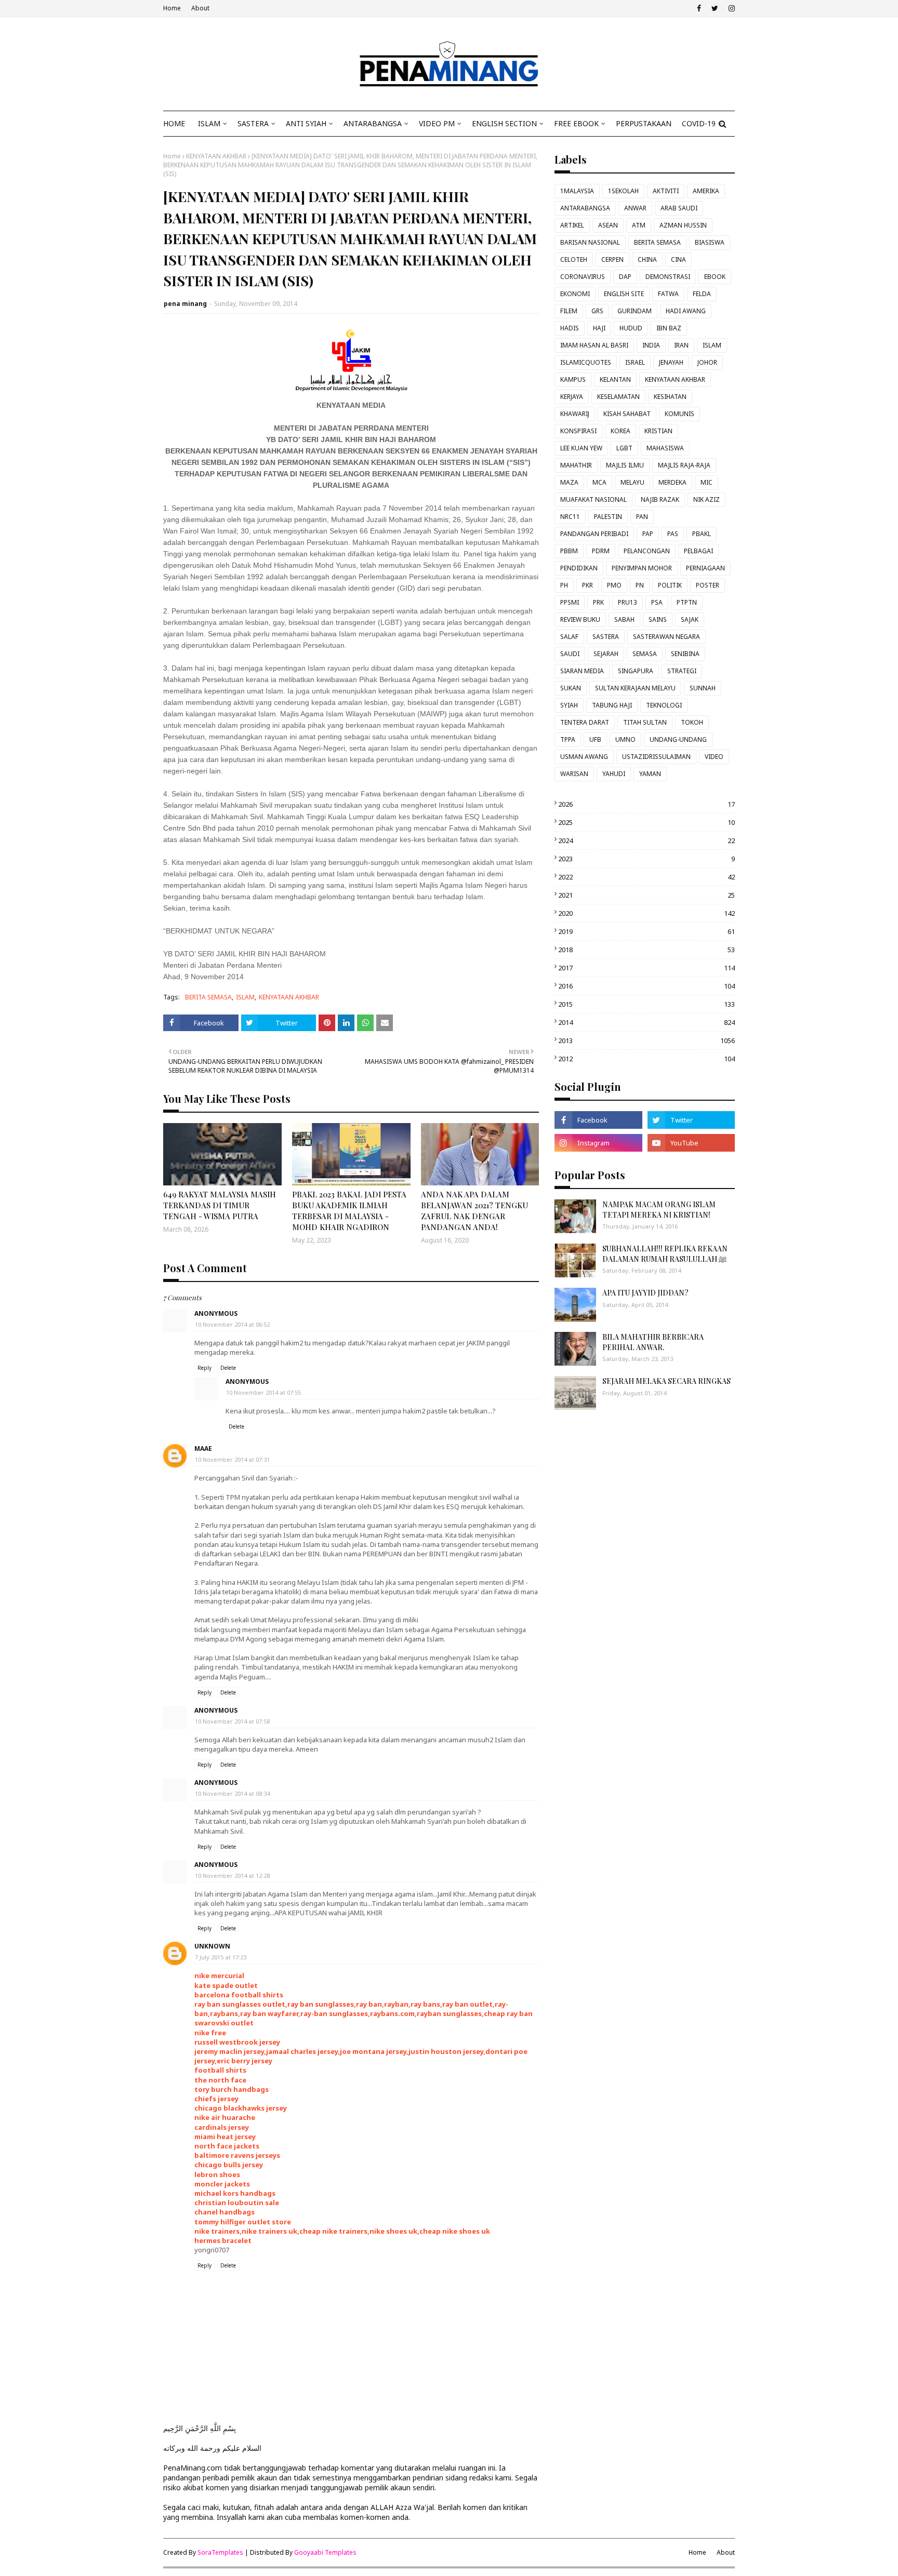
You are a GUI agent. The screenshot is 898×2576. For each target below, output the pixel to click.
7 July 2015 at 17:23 (221, 1957)
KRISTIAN (658, 431)
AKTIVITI (666, 191)
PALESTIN (608, 517)
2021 (646, 895)
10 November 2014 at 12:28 (232, 1876)
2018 (646, 950)
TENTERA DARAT (585, 722)
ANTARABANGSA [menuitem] (373, 123)
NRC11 (570, 517)
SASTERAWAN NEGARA (666, 637)
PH (564, 585)
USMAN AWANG (584, 757)
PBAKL (702, 534)
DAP (625, 277)
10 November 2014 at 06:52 (232, 1324)
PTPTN (687, 602)
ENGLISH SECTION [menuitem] (504, 123)
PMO (614, 585)
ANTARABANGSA (585, 208)
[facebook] (699, 8)
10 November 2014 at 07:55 (263, 1392)
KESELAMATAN (618, 397)
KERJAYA (572, 397)
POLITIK (670, 585)
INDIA (651, 345)
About (200, 8)
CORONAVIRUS (583, 277)
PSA (657, 602)
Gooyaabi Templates (325, 2552)
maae (203, 1449)
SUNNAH (703, 688)
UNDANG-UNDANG (678, 739)
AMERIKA (706, 191)
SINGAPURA (636, 671)
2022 (646, 877)
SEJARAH (606, 654)
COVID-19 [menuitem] (699, 123)
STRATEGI (682, 671)
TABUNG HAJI (612, 705)
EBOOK (715, 277)
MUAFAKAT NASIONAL (593, 499)
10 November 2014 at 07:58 (232, 1721)
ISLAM (245, 997)
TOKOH (692, 722)
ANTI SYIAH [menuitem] (306, 123)
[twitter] (715, 8)
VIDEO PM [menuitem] (437, 123)
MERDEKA (672, 482)
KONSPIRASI (578, 431)
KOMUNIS (679, 414)
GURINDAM (635, 311)
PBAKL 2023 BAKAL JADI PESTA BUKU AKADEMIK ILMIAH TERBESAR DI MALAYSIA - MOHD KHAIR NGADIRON (349, 1211)
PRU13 (628, 602)
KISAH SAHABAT (627, 414)
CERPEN (612, 259)
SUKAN (571, 688)
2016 (646, 986)
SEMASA (645, 654)
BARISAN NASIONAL (590, 242)
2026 (646, 804)
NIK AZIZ (706, 499)
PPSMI (570, 602)
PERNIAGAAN (705, 568)
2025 (646, 822)
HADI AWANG (686, 311)
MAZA (569, 482)
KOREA (620, 431)
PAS (673, 534)
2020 (646, 913)
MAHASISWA (665, 448)
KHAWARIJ (575, 414)
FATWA (668, 294)
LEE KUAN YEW (581, 448)
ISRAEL (635, 362)
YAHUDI (614, 774)
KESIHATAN (670, 397)
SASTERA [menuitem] (253, 123)
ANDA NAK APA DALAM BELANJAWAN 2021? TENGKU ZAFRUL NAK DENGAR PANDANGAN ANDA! (474, 1211)
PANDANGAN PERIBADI (594, 534)
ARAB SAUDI (679, 208)
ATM (639, 225)
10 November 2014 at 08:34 (232, 1793)
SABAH (624, 619)
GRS (597, 311)
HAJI (599, 328)
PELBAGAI (698, 551)
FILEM (569, 311)
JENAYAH (671, 362)
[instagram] (730, 8)
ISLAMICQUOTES (586, 362)
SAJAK (690, 619)
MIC (706, 482)
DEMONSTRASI (668, 277)
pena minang (185, 304)
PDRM (601, 551)
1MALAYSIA (577, 191)
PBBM (569, 551)
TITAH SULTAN (645, 722)
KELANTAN (615, 379)
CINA (678, 259)
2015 (646, 1004)
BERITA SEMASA (208, 997)
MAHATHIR (576, 465)
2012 (646, 1059)
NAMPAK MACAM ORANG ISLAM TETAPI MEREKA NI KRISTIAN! (659, 1210)
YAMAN (650, 774)
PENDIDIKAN (579, 568)
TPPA (568, 739)
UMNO (625, 739)
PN (640, 585)
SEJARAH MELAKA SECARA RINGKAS (666, 1381)
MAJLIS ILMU (625, 465)
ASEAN (608, 225)
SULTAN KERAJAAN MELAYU (635, 688)
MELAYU (632, 482)
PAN (642, 517)
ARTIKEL (572, 225)
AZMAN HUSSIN (683, 225)
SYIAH (569, 705)
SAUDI (570, 654)
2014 (646, 1022)
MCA (599, 482)
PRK (598, 602)
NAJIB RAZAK (660, 499)
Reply (204, 1368)
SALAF (569, 637)
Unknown (212, 1946)
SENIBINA (685, 654)
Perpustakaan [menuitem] (644, 123)
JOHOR (707, 362)
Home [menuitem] (174, 123)
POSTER (708, 585)
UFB (595, 739)
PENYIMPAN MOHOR (642, 568)
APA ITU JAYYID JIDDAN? (645, 1293)
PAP (648, 534)
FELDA (702, 294)
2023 (646, 859)
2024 (646, 840)
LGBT (624, 448)
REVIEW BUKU (580, 619)
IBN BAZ (669, 328)
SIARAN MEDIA (582, 671)
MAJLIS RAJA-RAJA (684, 465)
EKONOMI (575, 294)
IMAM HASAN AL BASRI (594, 345)
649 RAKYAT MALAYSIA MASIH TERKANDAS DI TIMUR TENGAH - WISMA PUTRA (220, 1205)
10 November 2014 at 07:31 (232, 1459)
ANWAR (635, 208)
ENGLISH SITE (624, 294)
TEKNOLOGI (664, 705)
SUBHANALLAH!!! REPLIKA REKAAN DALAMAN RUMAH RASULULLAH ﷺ (665, 1254)
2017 (646, 968)
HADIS (570, 328)
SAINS (658, 619)
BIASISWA (710, 242)
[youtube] (691, 1143)
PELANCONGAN (647, 551)
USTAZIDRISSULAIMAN (656, 757)
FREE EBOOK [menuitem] (576, 123)
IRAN (681, 345)
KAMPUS (573, 379)
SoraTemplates (220, 2552)
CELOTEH (574, 259)
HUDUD (631, 328)
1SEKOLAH (623, 191)
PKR (587, 585)
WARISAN (574, 774)
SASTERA (606, 637)
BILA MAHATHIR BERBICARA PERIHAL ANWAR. (653, 1342)
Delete (228, 1368)
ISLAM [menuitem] (209, 123)
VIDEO (714, 757)
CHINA (647, 259)
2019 (646, 931)
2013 (646, 1040)
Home (172, 8)
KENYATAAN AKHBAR (216, 156)
